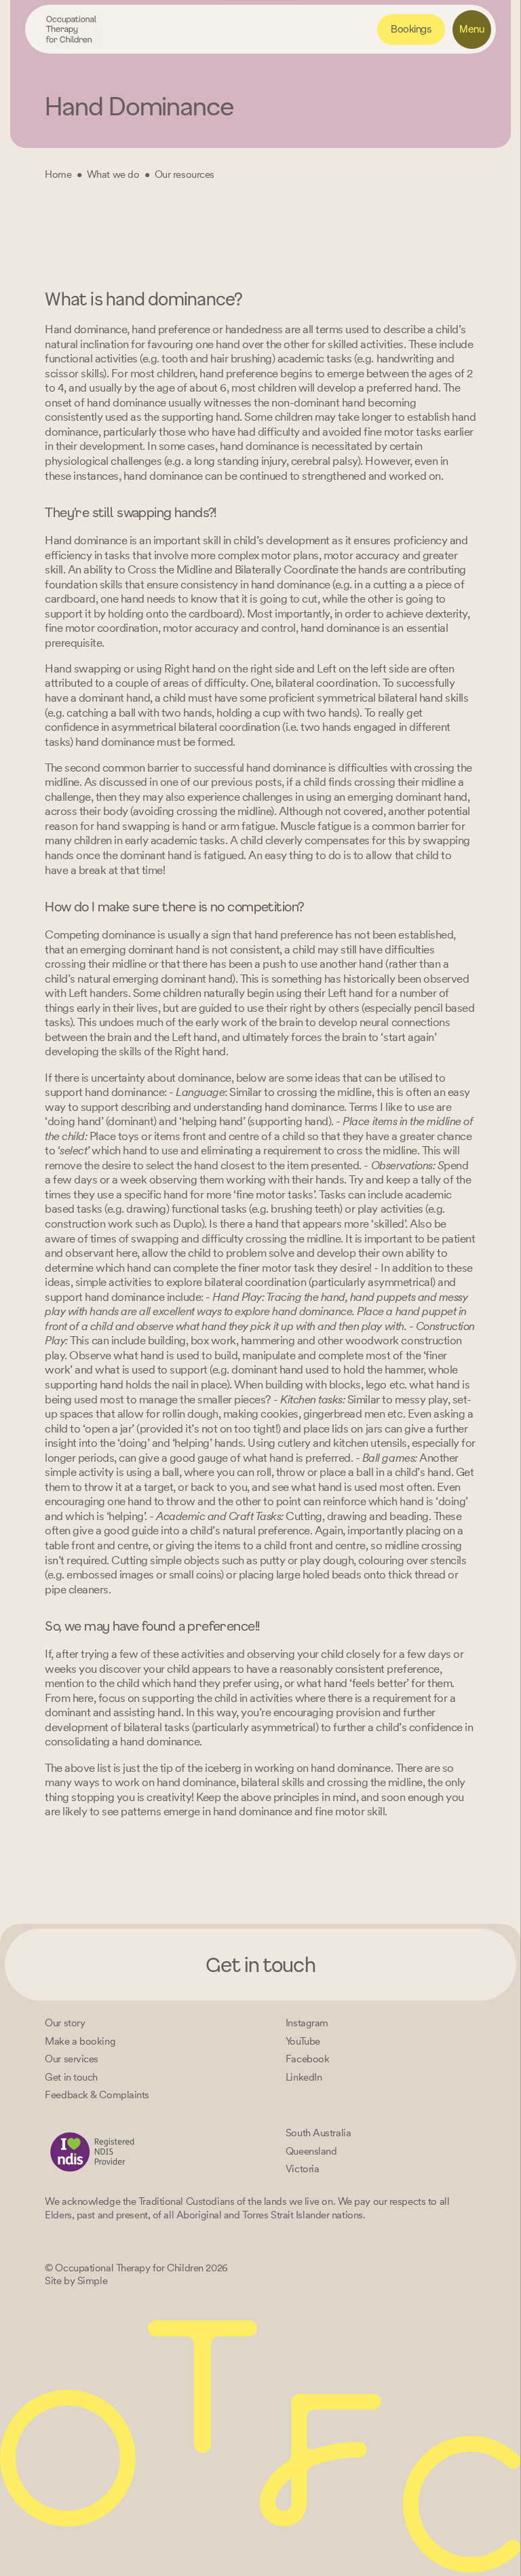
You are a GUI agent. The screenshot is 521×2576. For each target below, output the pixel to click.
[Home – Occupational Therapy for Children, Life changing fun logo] (74, 30)
